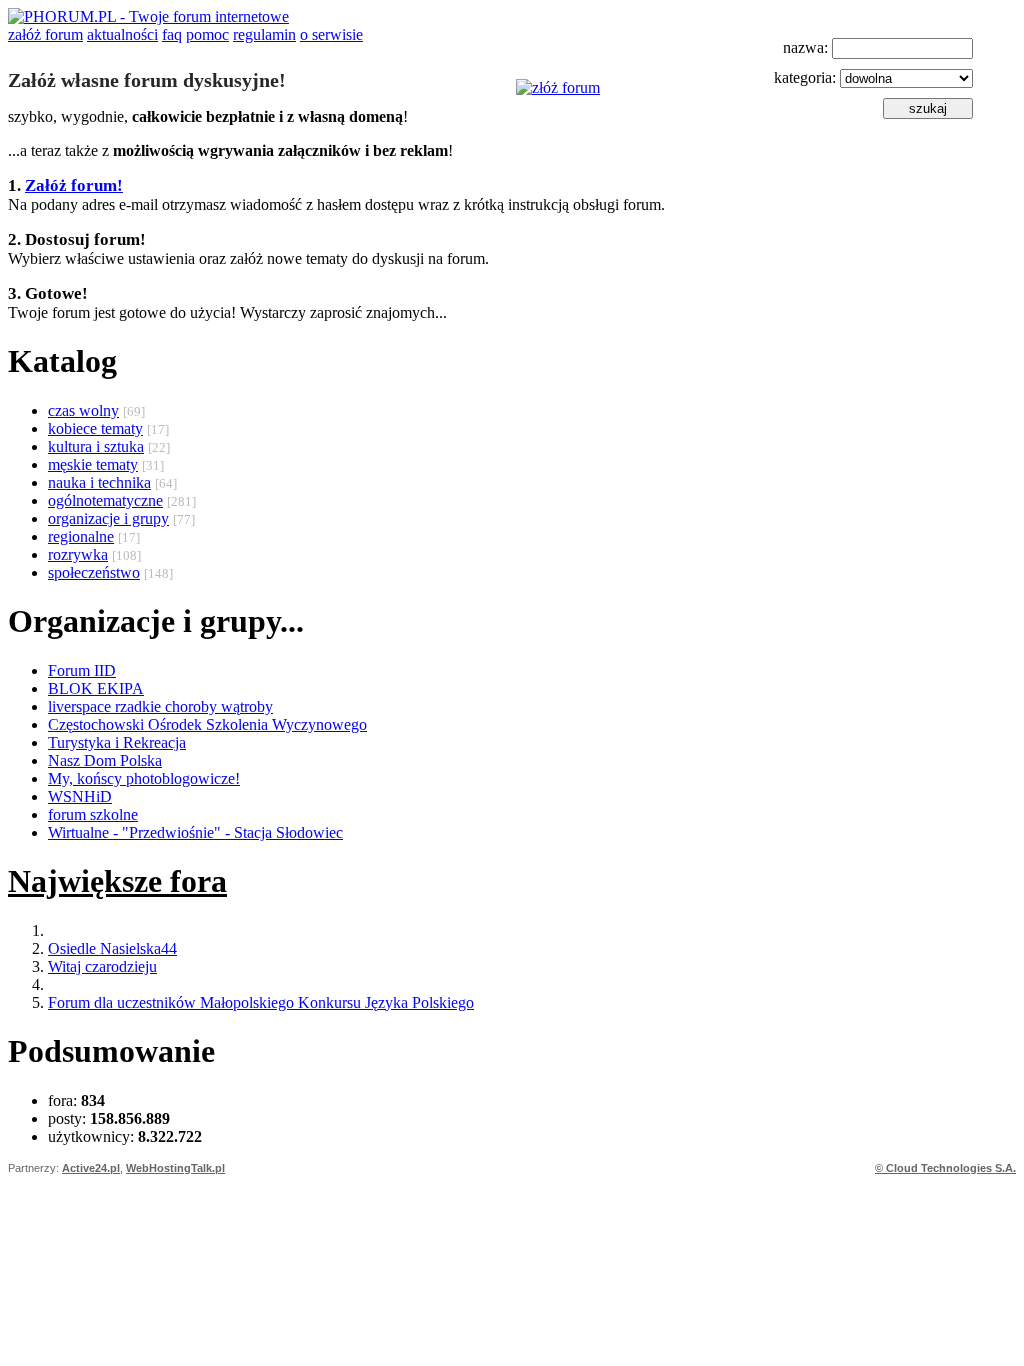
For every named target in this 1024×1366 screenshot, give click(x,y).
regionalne (81, 536)
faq (172, 34)
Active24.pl (91, 1168)
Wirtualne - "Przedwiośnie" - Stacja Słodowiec (195, 832)
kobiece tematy (95, 428)
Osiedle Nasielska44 (112, 948)
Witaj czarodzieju (102, 966)
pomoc (207, 34)
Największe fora (117, 881)
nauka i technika (99, 482)
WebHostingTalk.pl (175, 1168)
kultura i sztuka (96, 446)
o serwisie (331, 34)
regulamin (264, 34)
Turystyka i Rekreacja (117, 742)
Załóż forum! (74, 185)
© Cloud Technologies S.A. (945, 1168)
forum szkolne (93, 814)
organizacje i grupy (108, 518)
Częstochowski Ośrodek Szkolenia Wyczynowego (207, 724)
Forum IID (82, 670)
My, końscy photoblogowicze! (144, 778)
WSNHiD (80, 796)
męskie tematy (93, 464)
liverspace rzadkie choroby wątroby (160, 706)
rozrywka (78, 554)
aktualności (122, 34)
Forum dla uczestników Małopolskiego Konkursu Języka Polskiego (261, 1002)
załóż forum (45, 34)
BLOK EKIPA (96, 688)
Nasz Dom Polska (105, 760)
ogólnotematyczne (105, 500)
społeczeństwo (94, 572)
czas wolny (83, 410)
